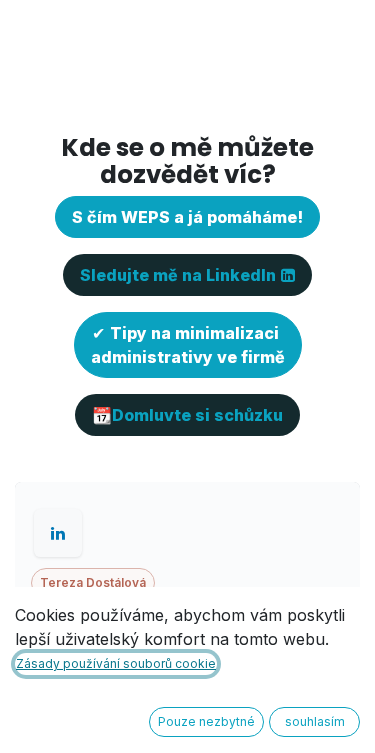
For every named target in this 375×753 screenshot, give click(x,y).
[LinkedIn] (58, 533)
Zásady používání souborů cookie (116, 663)
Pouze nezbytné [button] (206, 721)
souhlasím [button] (315, 721)
